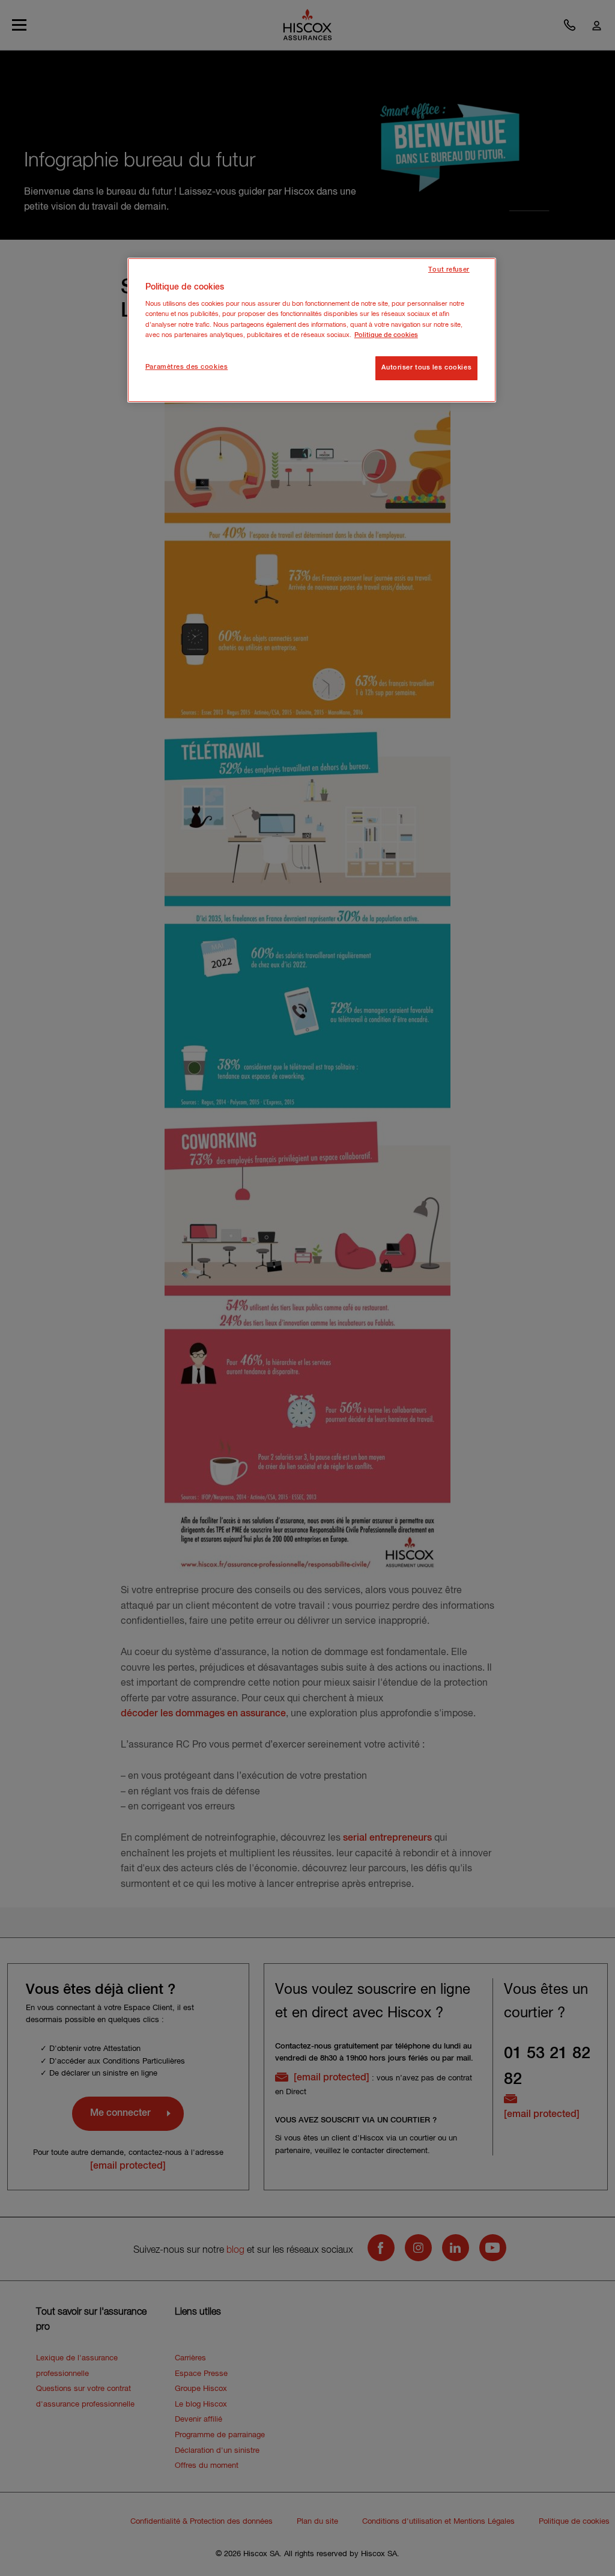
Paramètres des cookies (187, 367)
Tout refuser (449, 270)
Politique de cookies (386, 335)
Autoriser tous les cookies (426, 368)
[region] (312, 330)
